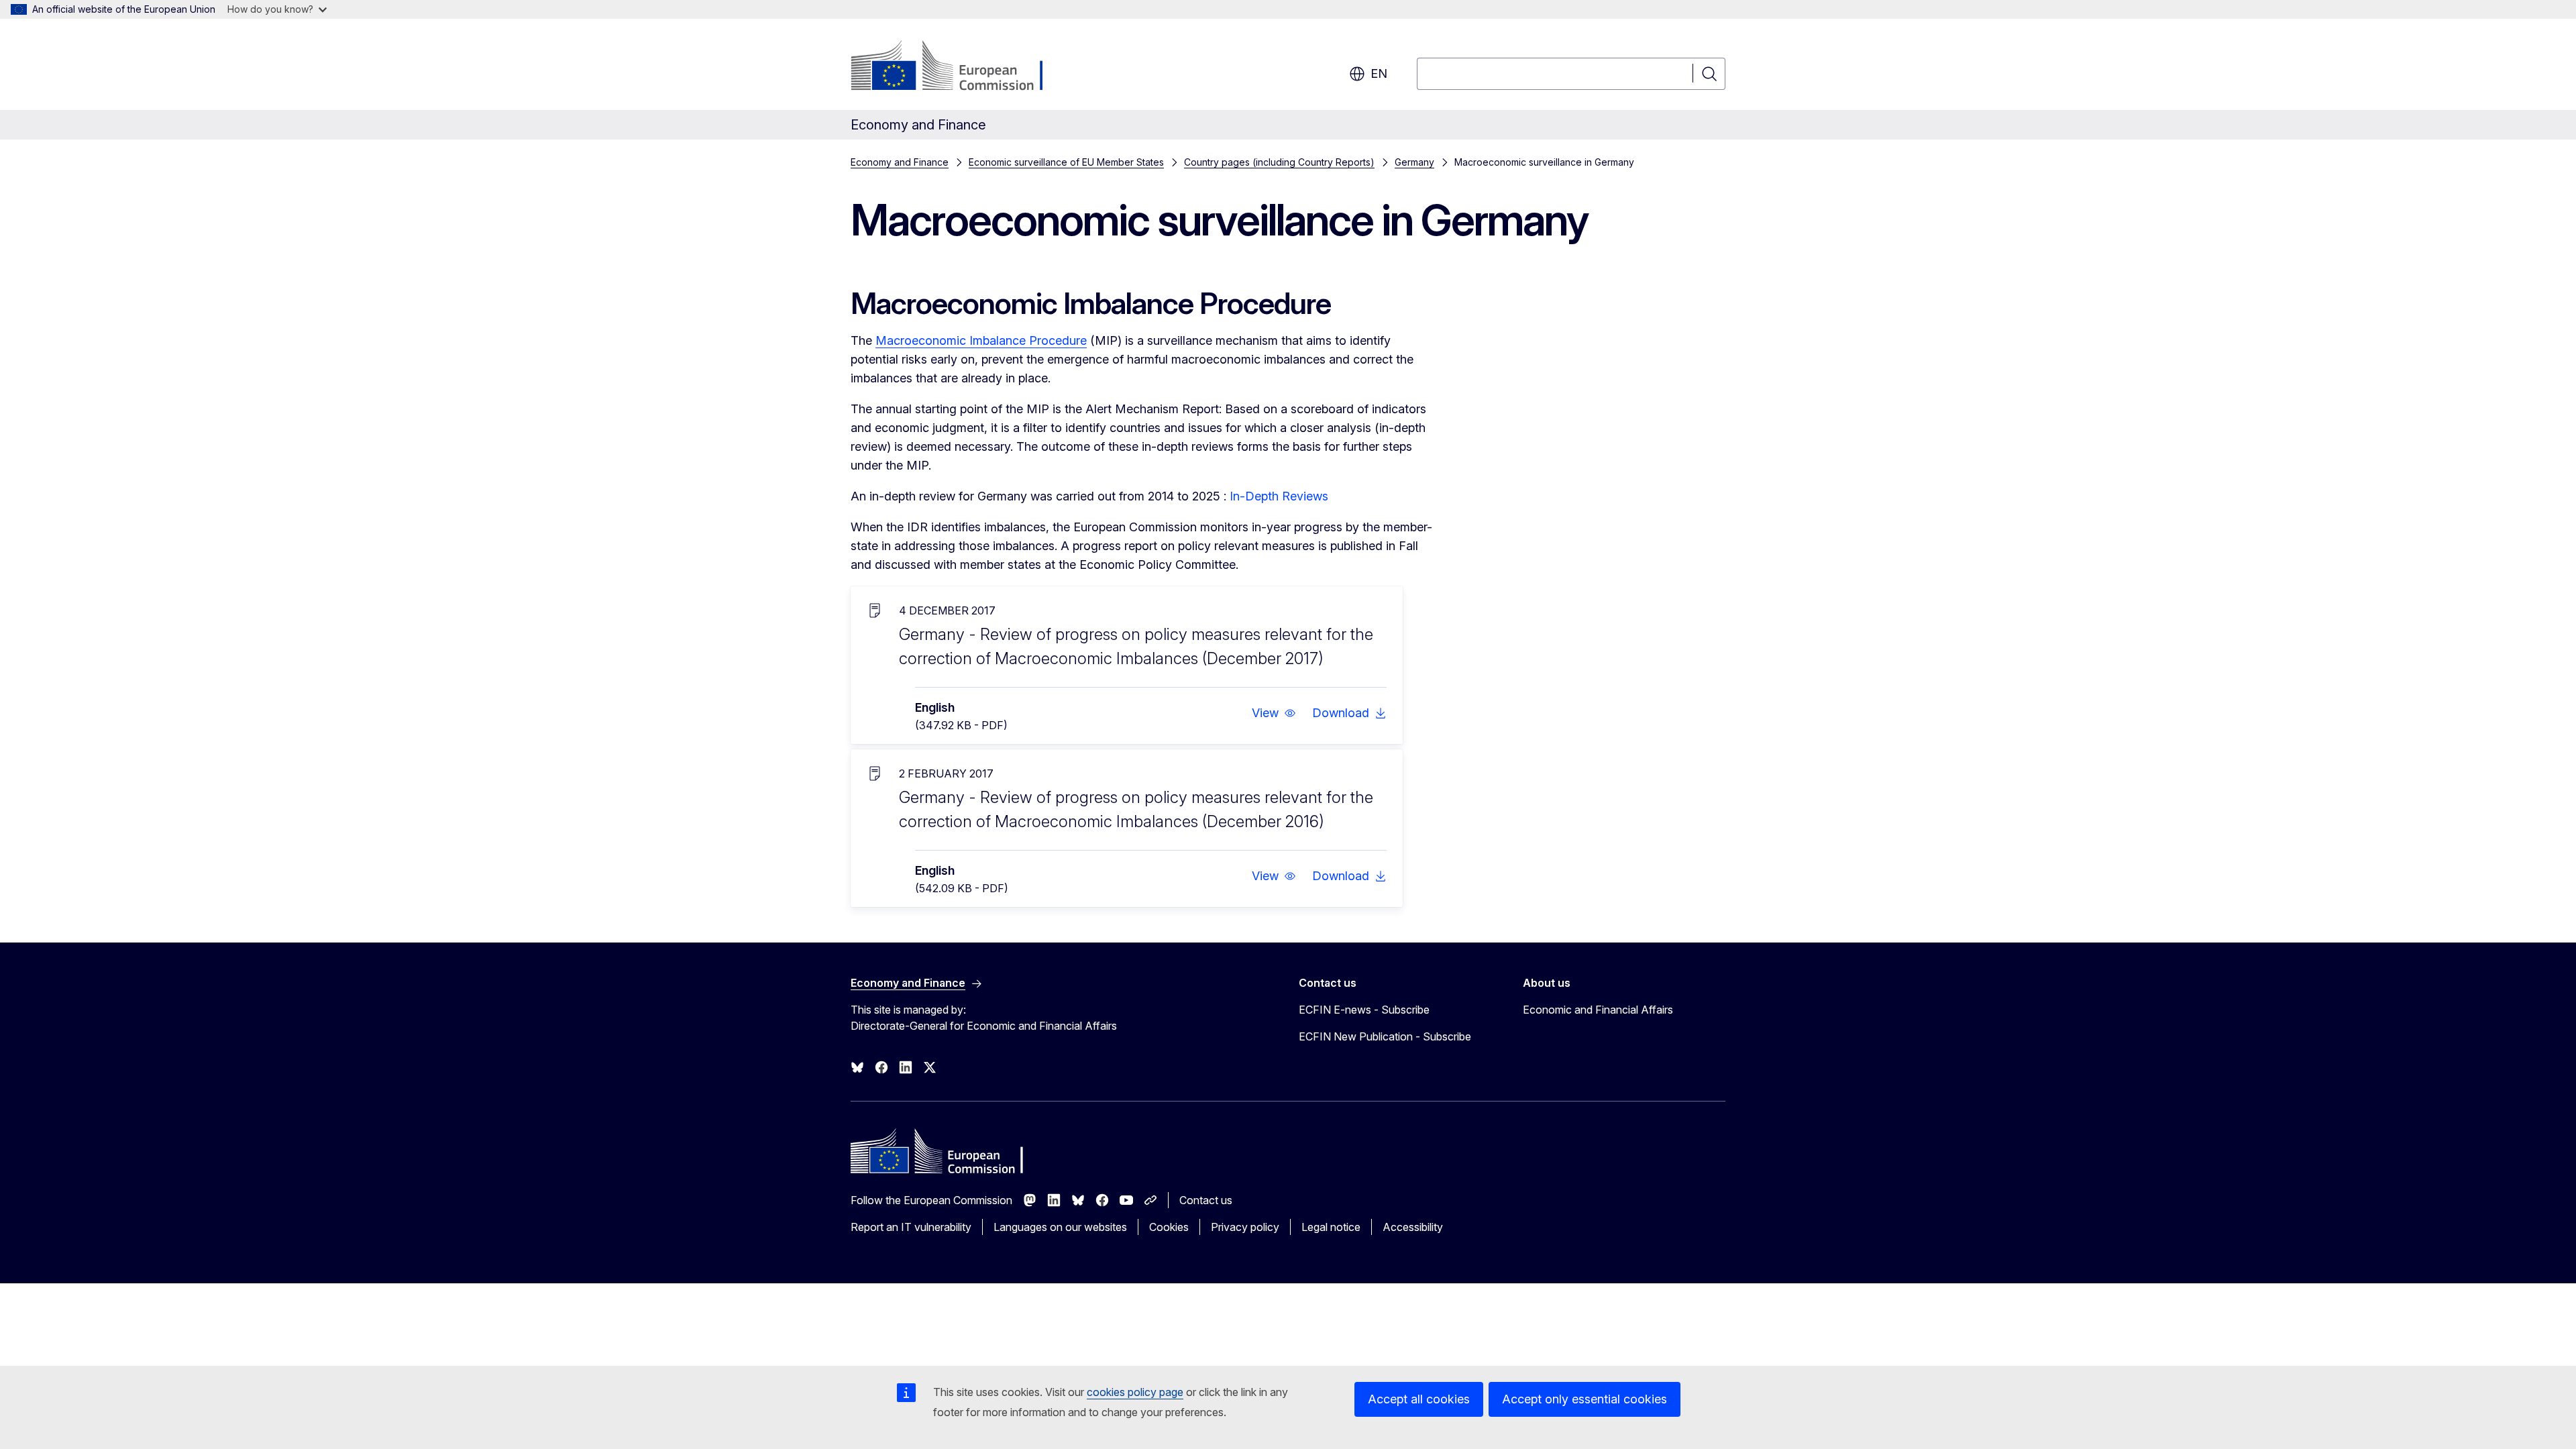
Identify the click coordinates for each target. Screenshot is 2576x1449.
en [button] (1379, 73)
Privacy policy (1245, 1227)
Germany (1414, 162)
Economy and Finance (900, 162)
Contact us (1206, 1200)
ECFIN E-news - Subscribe (1364, 1010)
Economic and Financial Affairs (1598, 1010)
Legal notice (1331, 1227)
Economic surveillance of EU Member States (1066, 162)
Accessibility (1413, 1227)
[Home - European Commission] (959, 67)
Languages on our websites (1060, 1227)
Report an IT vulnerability (911, 1227)
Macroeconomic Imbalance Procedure (981, 340)
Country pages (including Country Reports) (1279, 162)
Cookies (1169, 1227)
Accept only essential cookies (1585, 1399)
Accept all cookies (1419, 1399)
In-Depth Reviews (1279, 496)
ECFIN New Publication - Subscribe (1385, 1036)
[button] (1274, 713)
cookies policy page (1135, 1392)
